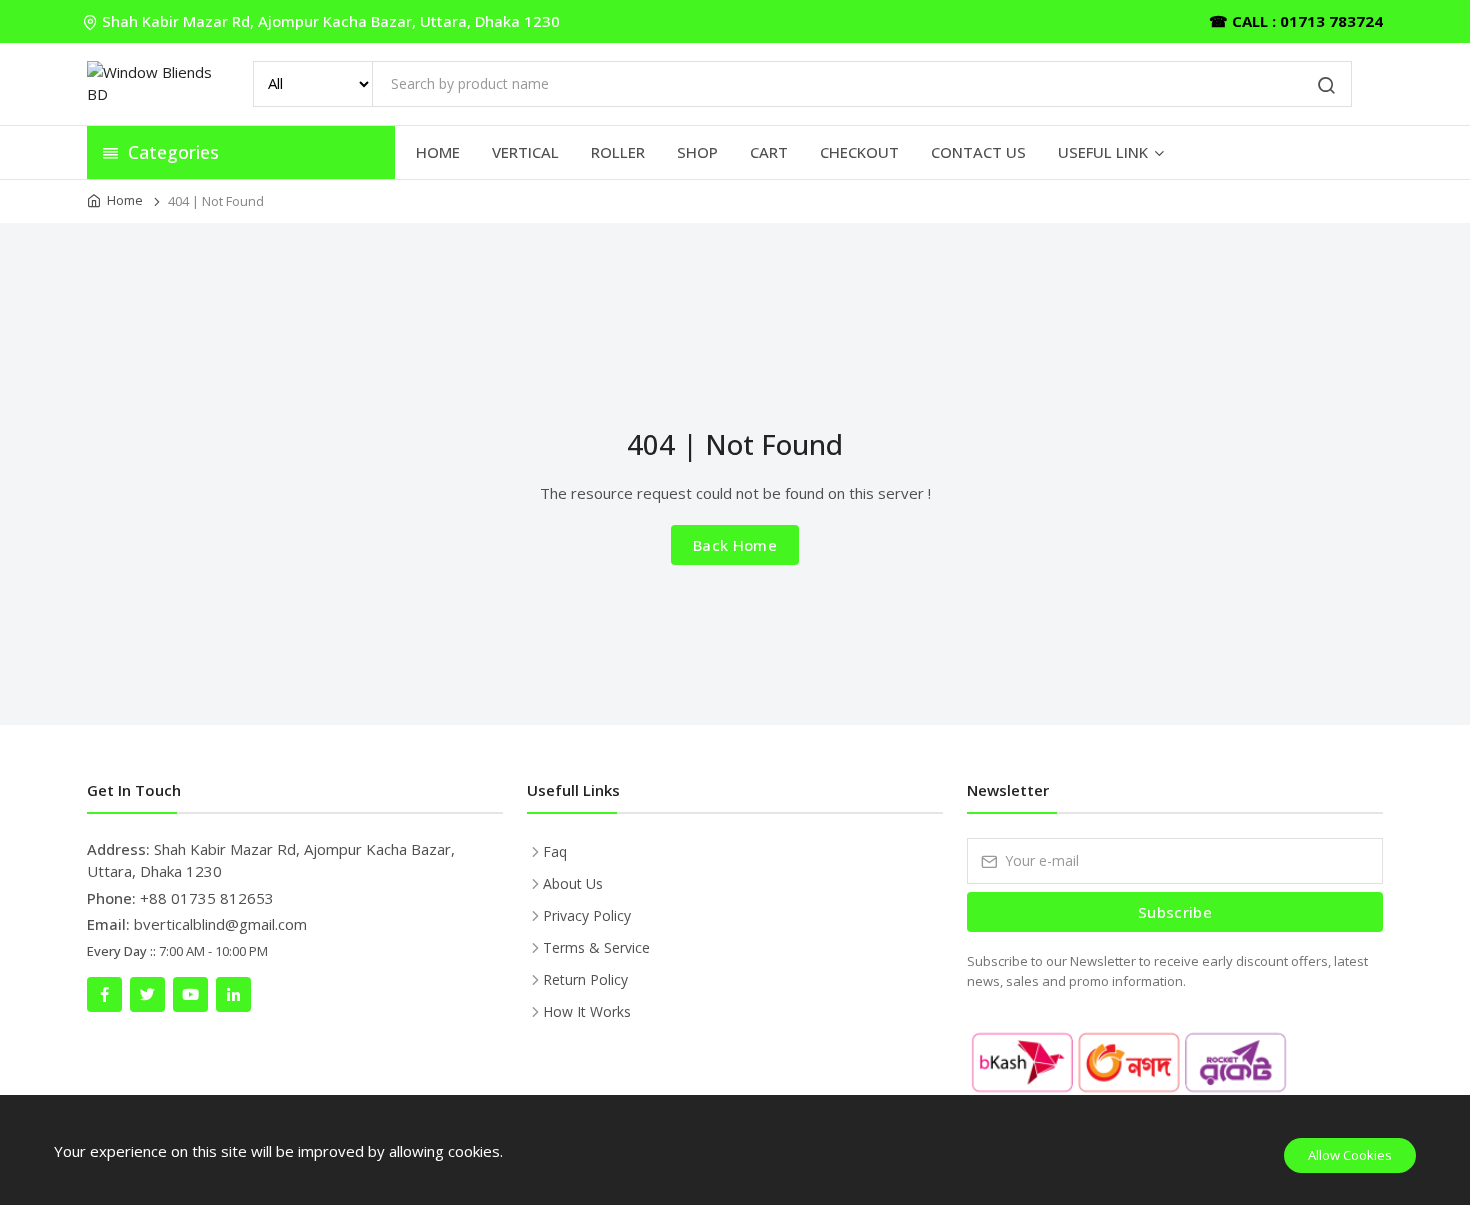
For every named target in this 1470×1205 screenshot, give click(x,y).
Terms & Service (596, 947)
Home (125, 200)
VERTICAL (525, 152)
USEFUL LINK (1103, 152)
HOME (438, 152)
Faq (555, 851)
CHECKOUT (859, 152)
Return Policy (585, 979)
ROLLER (618, 152)
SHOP (697, 152)
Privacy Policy (587, 915)
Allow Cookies (1350, 1155)
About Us (573, 883)
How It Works (587, 1011)
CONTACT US (978, 152)
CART (769, 152)
